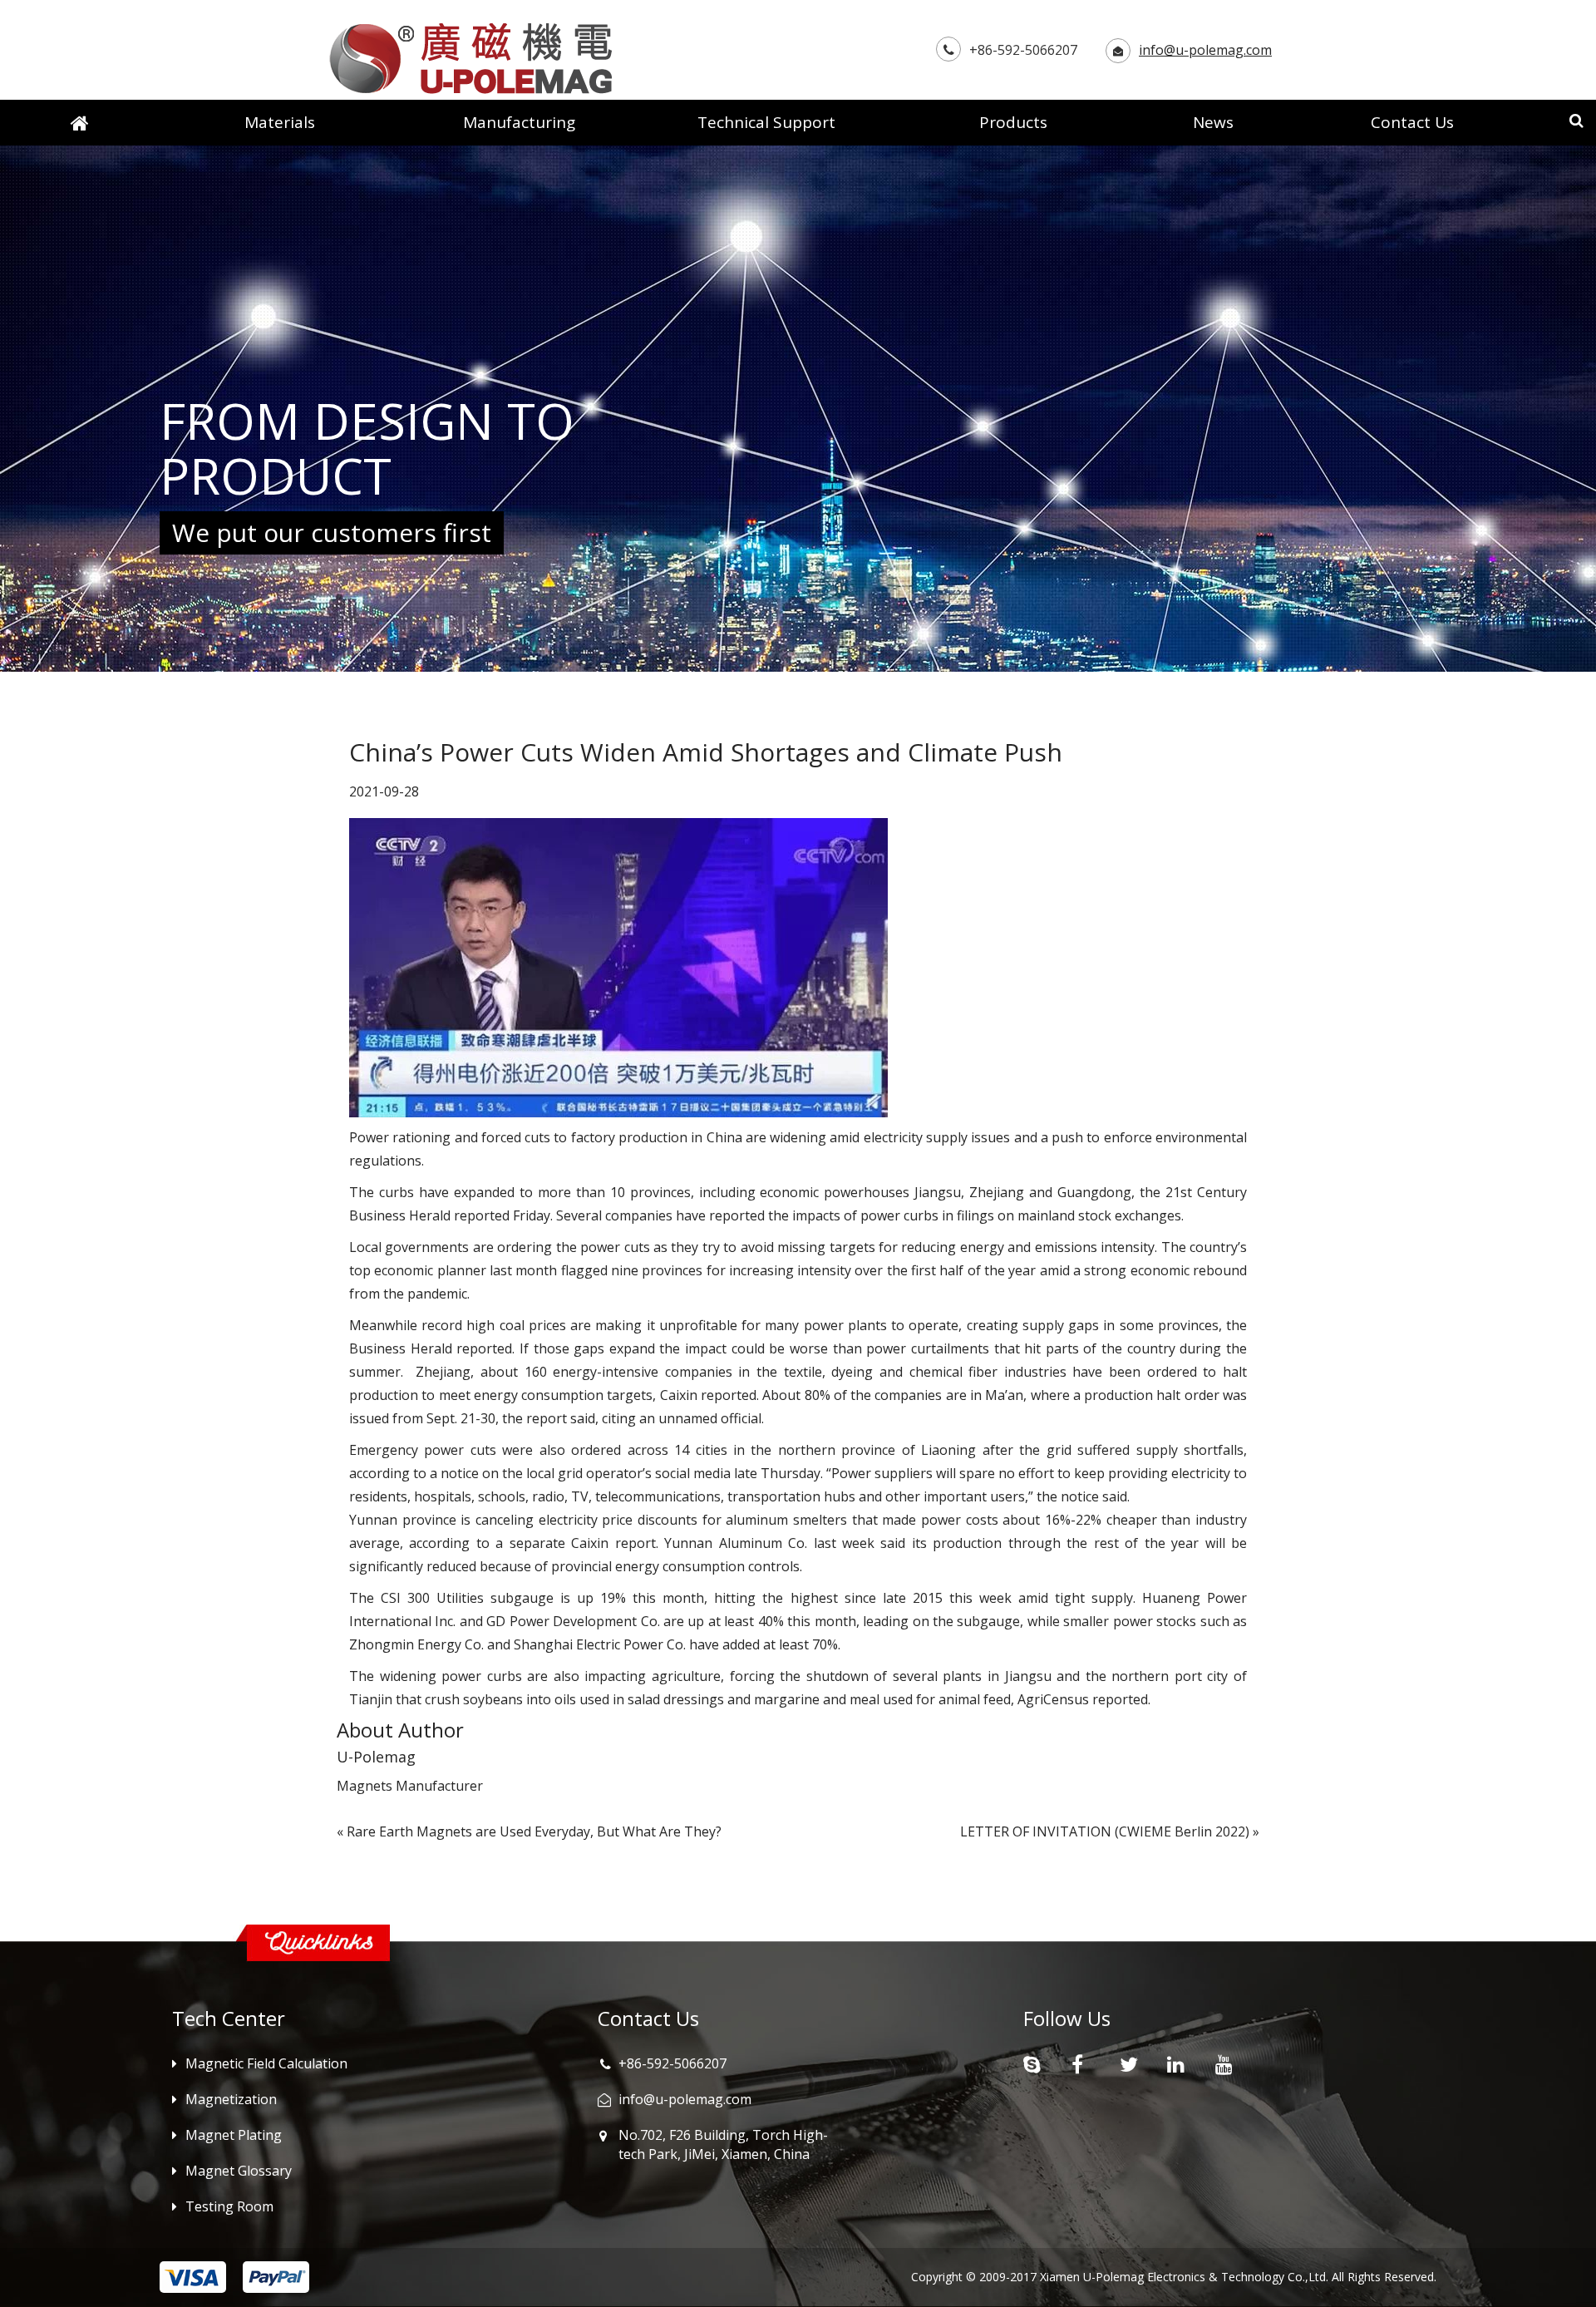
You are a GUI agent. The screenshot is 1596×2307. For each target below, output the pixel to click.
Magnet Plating (234, 2135)
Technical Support (766, 122)
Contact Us (1412, 122)
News (1213, 122)
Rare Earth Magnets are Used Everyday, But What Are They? (534, 1831)
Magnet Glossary (239, 2171)
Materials (280, 122)
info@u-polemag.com (1205, 50)
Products (1013, 122)
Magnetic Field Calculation (266, 2063)
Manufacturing (519, 122)
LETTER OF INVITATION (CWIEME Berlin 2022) (1105, 1831)
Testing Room (229, 2206)
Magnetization (231, 2099)
